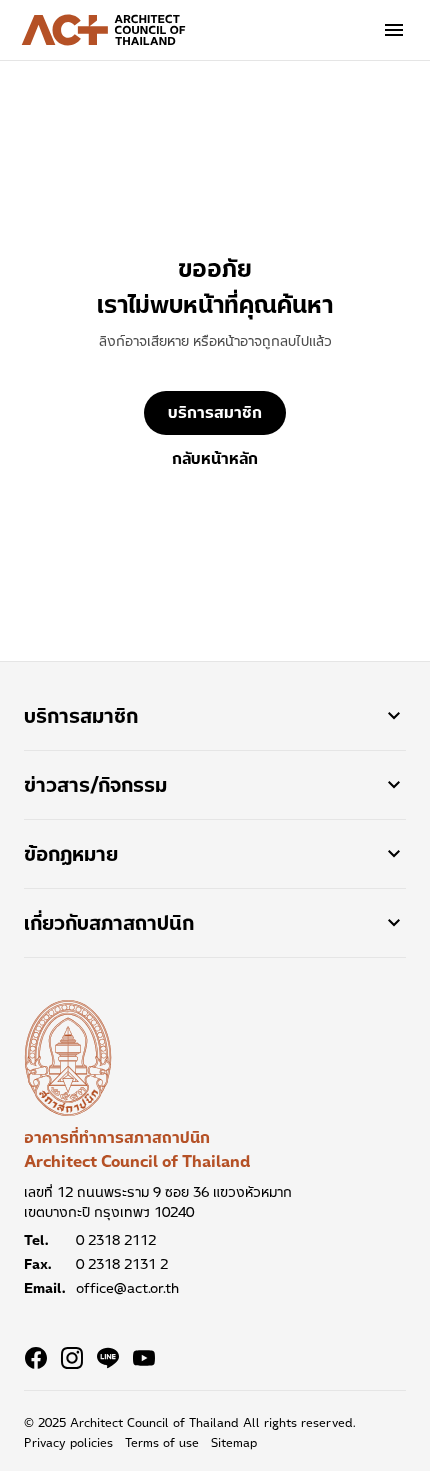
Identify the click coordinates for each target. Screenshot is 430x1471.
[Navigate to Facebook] (36, 1358)
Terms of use (162, 1443)
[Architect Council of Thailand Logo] (104, 30)
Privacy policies (68, 1443)
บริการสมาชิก (215, 412)
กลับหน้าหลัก (215, 459)
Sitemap (234, 1443)
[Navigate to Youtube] (144, 1358)
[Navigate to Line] (108, 1358)
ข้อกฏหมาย (71, 854)
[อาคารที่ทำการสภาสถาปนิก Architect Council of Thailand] (68, 1058)
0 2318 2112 (116, 1240)
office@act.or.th (127, 1288)
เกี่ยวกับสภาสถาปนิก (109, 923)
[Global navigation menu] (394, 30)
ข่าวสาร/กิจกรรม (95, 785)
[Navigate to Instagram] (72, 1358)
